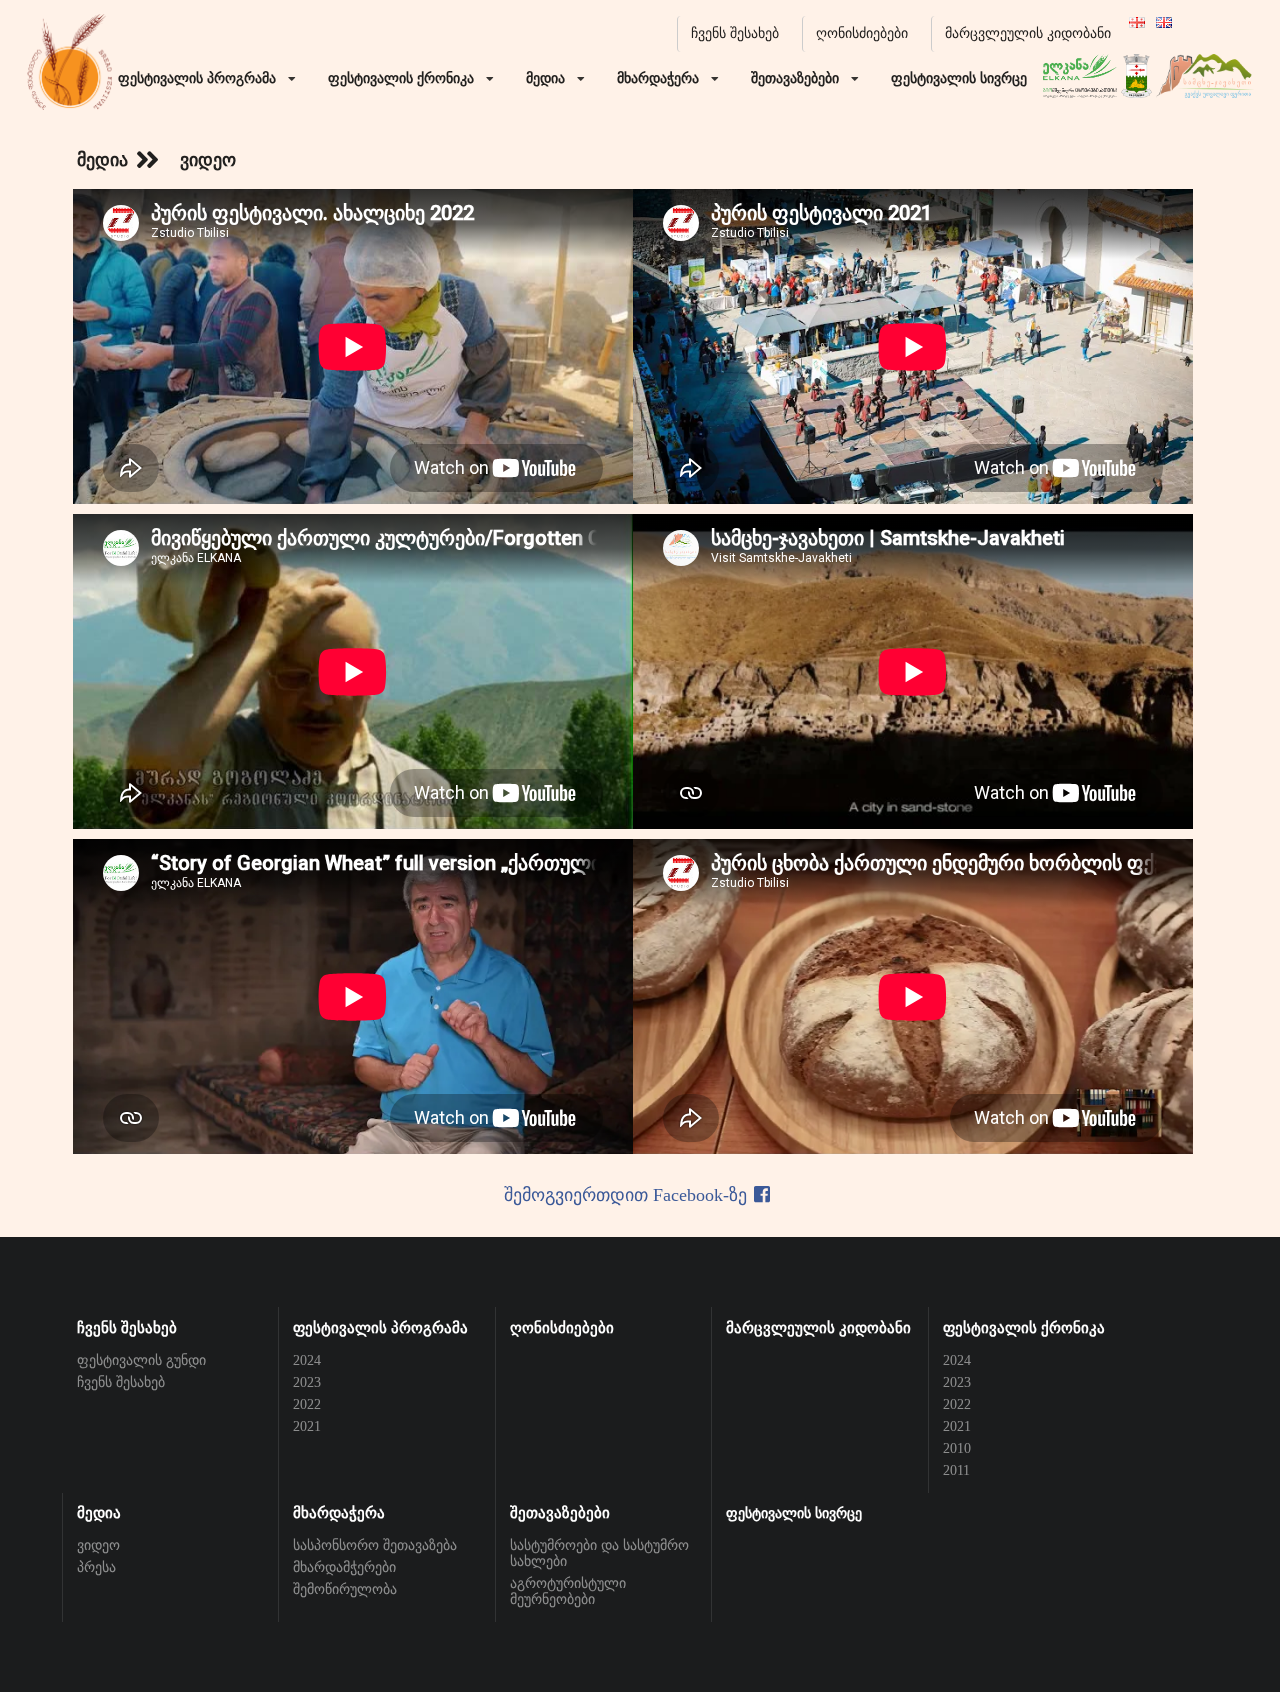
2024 (307, 1360)
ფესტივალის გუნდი (141, 1360)
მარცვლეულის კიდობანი (1028, 33)
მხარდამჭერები (344, 1567)
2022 (307, 1404)
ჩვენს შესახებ (735, 33)
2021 (307, 1426)
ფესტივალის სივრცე (794, 1513)
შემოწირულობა (345, 1589)
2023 (307, 1382)
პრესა (96, 1567)
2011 (956, 1470)
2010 (957, 1448)
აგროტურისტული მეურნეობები (568, 1591)
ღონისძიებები (862, 33)
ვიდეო (98, 1545)
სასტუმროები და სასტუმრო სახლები (599, 1553)
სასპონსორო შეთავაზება (375, 1545)
